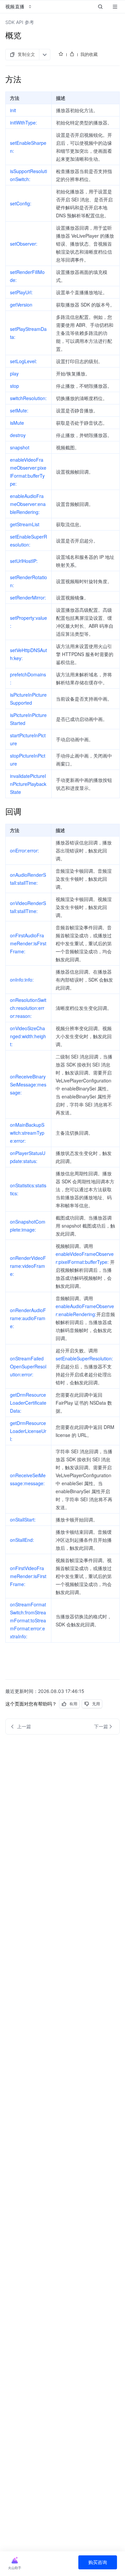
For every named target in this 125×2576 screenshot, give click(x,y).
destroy (18, 435)
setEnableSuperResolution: (84, 1358)
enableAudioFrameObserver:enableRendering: (28, 504)
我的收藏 (89, 54)
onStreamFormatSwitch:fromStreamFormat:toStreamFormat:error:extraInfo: (28, 1620)
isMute (17, 423)
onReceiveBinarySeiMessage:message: (28, 1084)
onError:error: (24, 850)
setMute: (19, 410)
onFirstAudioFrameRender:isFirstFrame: (28, 943)
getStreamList (25, 524)
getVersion (21, 305)
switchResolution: (28, 398)
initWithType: (23, 122)
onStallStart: (23, 1520)
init (13, 110)
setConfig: (21, 203)
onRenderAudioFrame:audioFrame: (28, 1318)
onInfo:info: (22, 980)
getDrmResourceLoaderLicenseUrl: (28, 1431)
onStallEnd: (22, 1540)
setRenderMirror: (28, 597)
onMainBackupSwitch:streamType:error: (27, 1133)
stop (14, 386)
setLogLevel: (23, 361)
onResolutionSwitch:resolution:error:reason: (28, 1008)
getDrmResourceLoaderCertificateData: (28, 1403)
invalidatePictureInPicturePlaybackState (28, 784)
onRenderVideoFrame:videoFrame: (28, 1266)
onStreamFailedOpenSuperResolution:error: (28, 1366)
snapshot (20, 447)
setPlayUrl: (21, 292)
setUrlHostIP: (24, 561)
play (14, 373)
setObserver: (24, 244)
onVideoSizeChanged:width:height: (28, 1036)
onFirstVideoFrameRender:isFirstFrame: (28, 1576)
